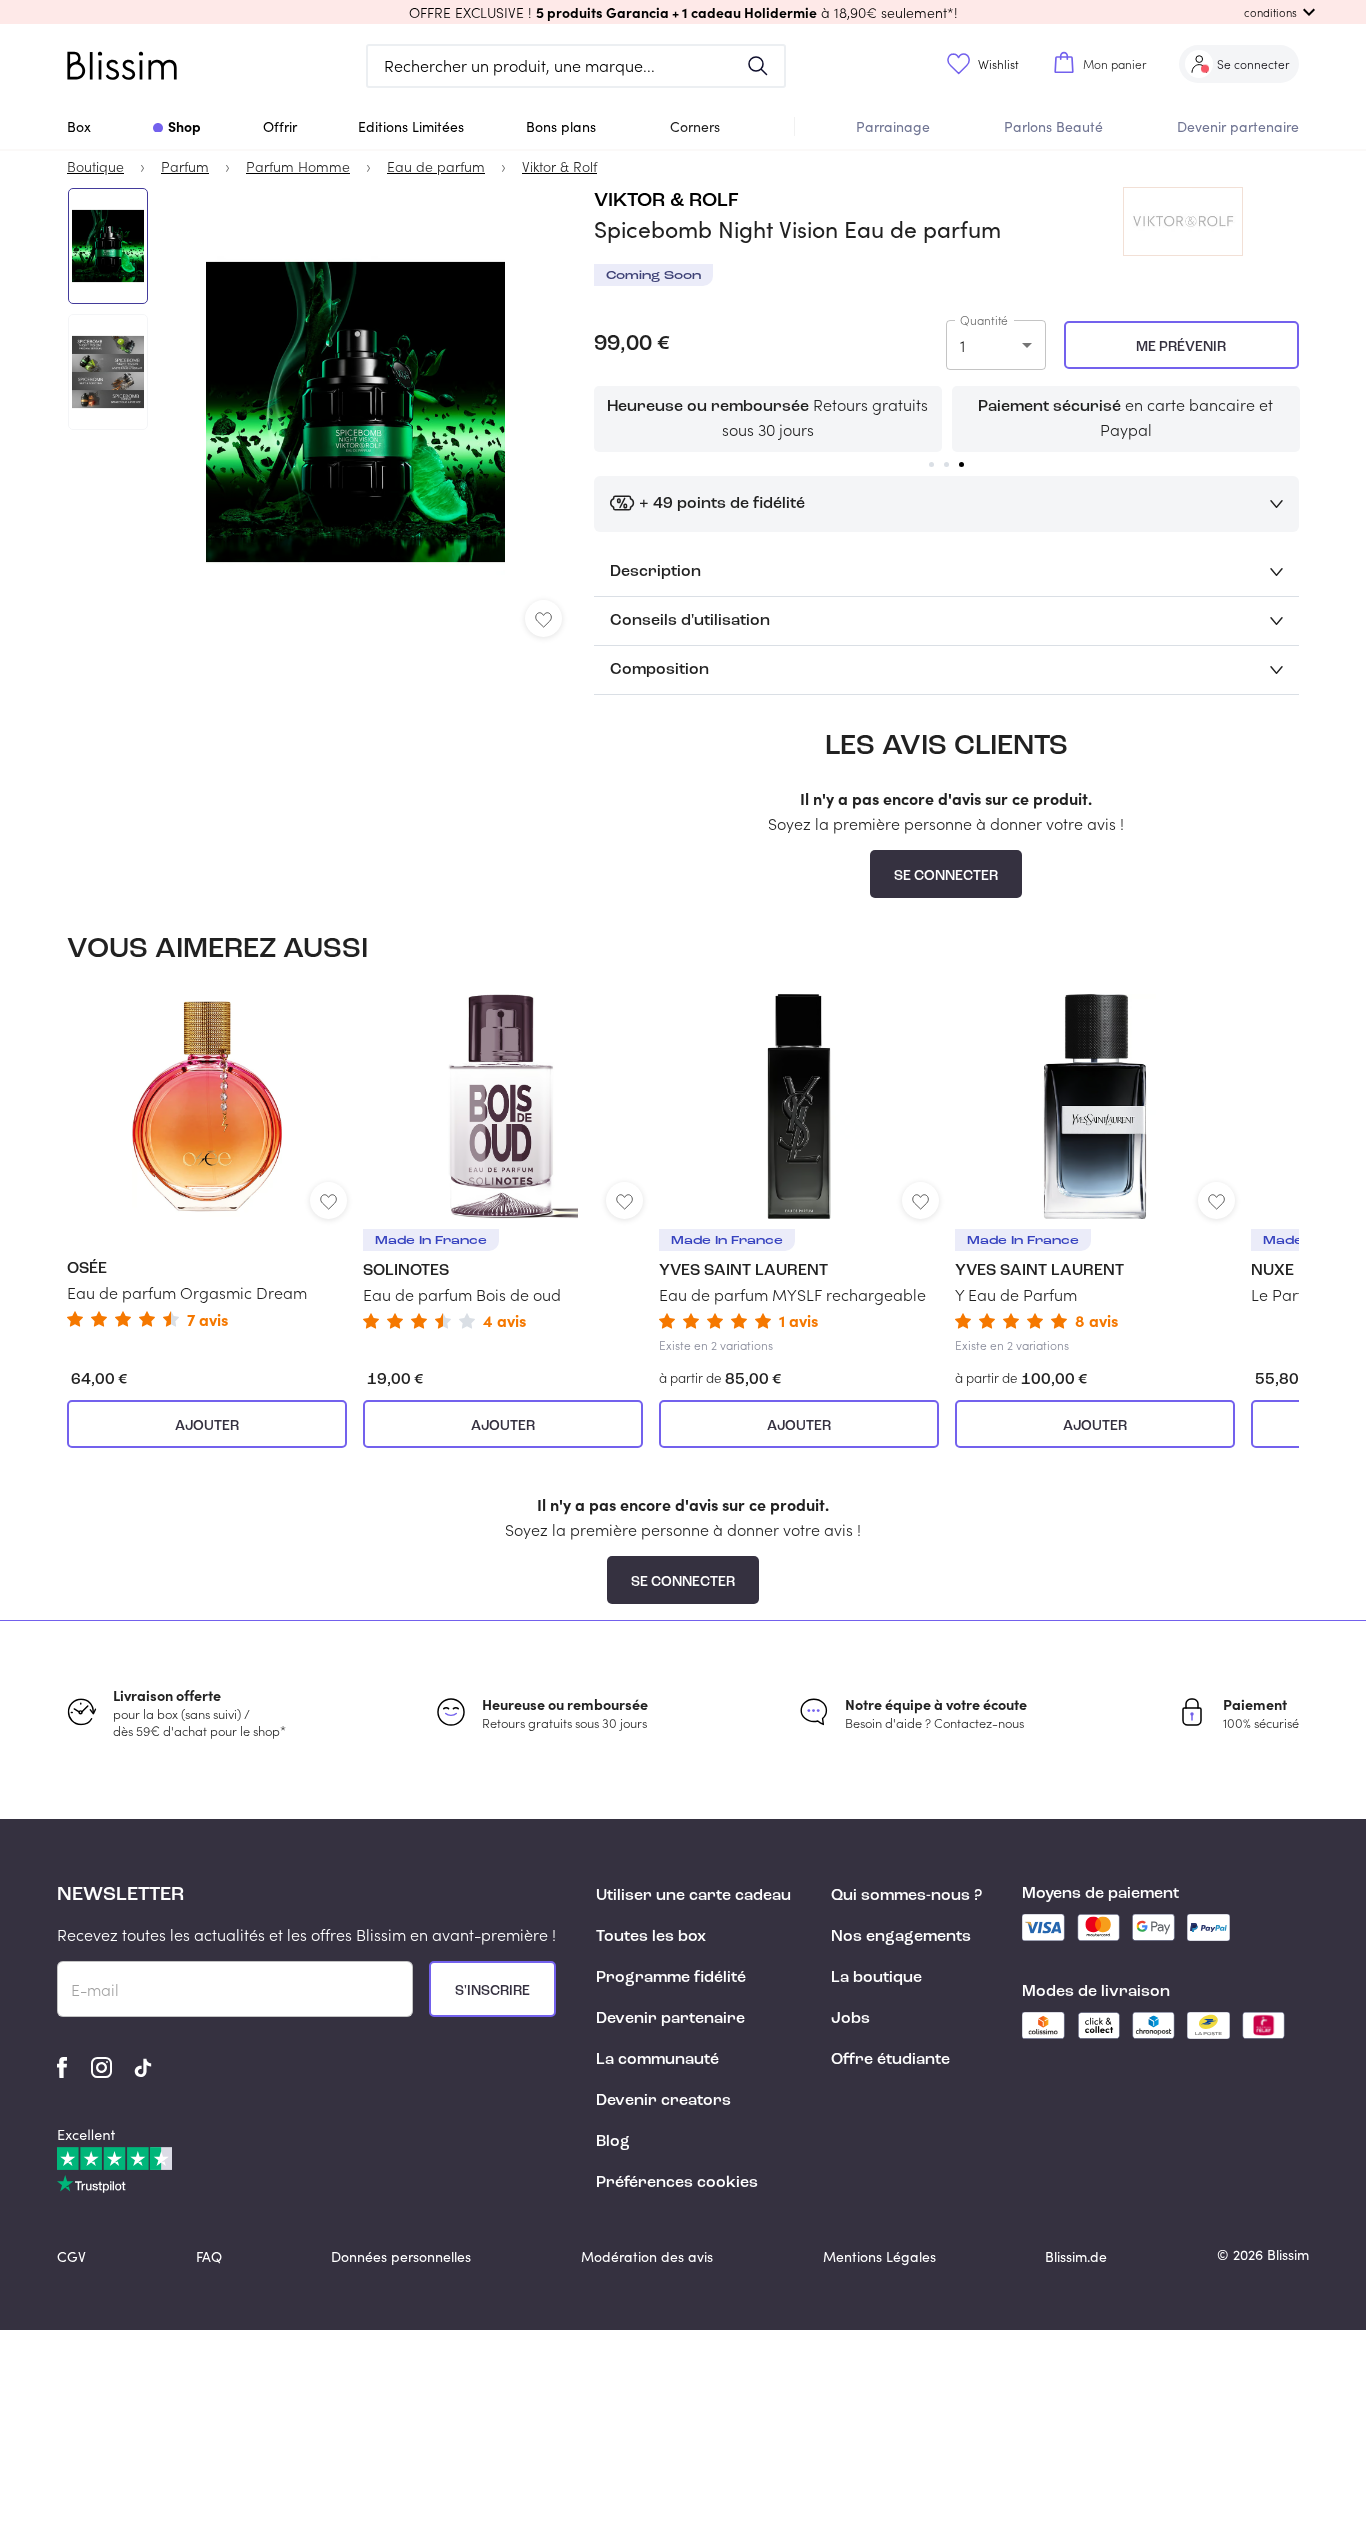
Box (79, 126)
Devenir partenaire (1238, 126)
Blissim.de (1076, 2256)
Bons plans (561, 126)
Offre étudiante (890, 2060)
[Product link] (207, 1160)
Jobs (850, 2019)
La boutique (876, 1978)
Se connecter (946, 876)
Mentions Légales (879, 2256)
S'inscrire (492, 1991)
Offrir (280, 126)
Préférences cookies (677, 2183)
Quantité (984, 320)
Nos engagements (901, 1937)
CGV (71, 2256)
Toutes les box (651, 1937)
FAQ (209, 2256)
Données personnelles (401, 2256)
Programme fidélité (671, 1978)
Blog (613, 2142)
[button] (683, 12)
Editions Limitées (411, 126)
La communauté (657, 2060)
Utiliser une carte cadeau (693, 1896)
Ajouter (207, 1426)
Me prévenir (1181, 347)
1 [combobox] (962, 345)
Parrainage (893, 126)
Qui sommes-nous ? (906, 1896)
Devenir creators (663, 2101)
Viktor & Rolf (666, 201)
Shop (184, 126)
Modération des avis (647, 2256)
